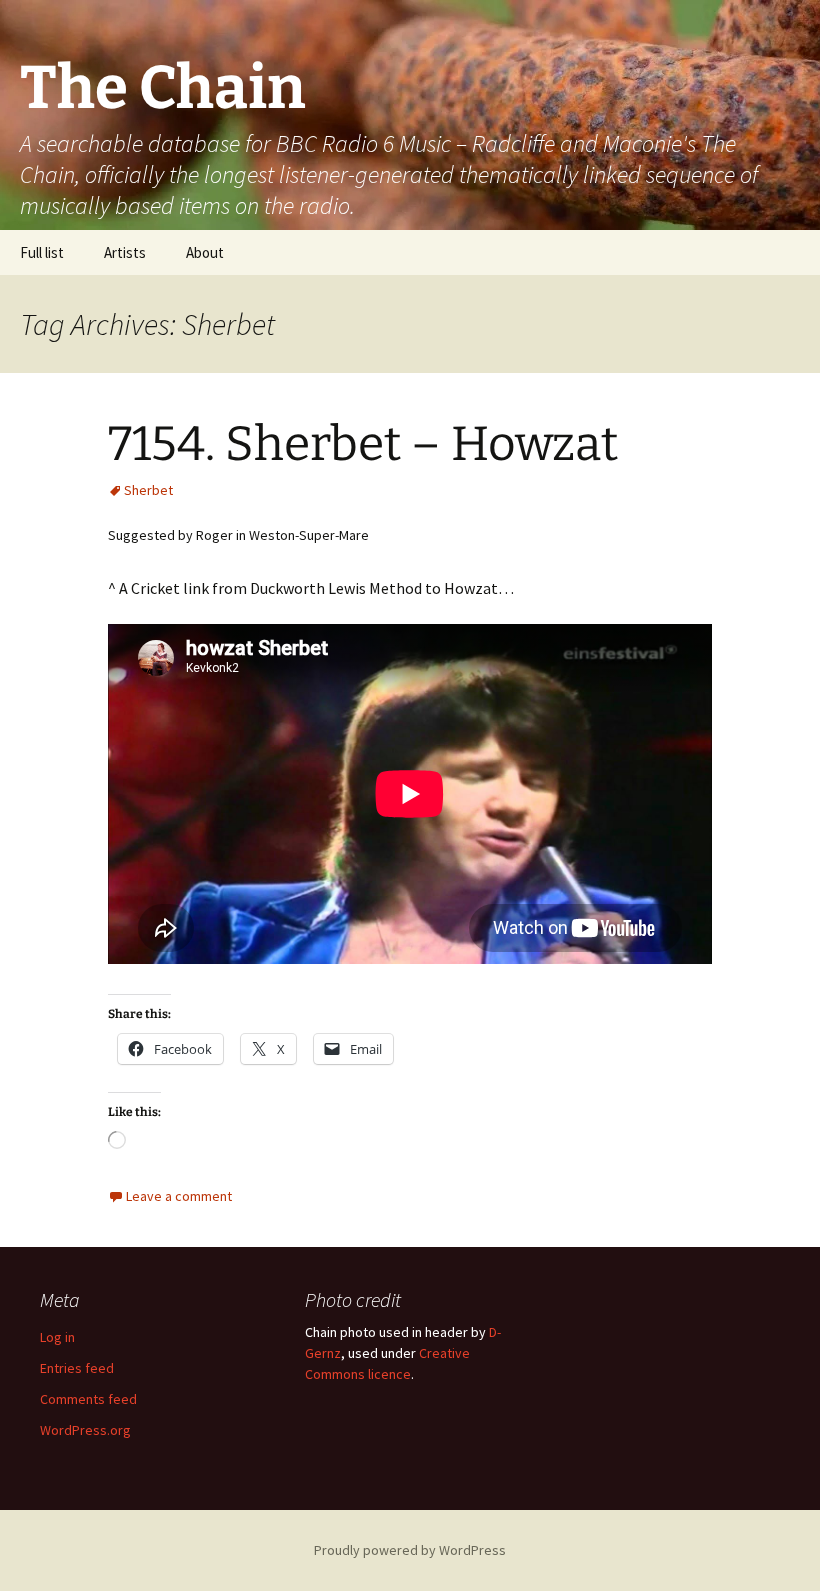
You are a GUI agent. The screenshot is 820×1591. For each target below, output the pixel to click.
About (205, 252)
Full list (42, 252)
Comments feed (88, 1399)
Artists (125, 252)
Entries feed (77, 1368)
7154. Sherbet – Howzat (363, 444)
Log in (57, 1337)
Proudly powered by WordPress (410, 1550)
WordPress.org (85, 1430)
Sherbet (148, 490)
